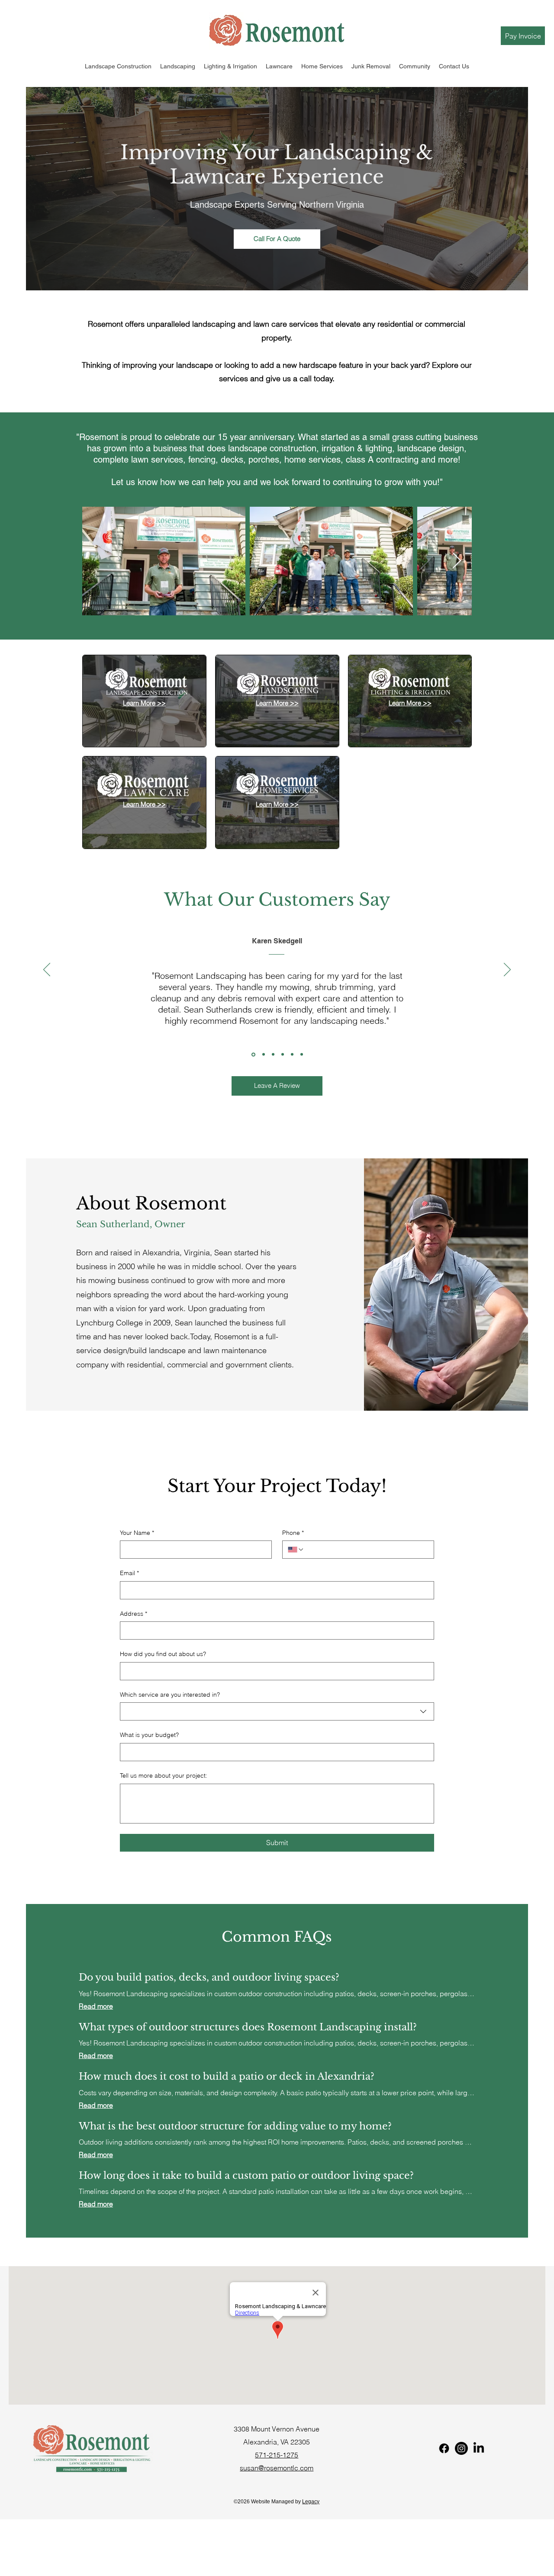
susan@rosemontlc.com (277, 2468)
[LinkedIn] (479, 2448)
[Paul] (273, 1055)
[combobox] (277, 1711)
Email (129, 1573)
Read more (96, 2006)
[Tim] (263, 1054)
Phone (293, 1533)
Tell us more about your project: (164, 1775)
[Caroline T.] (302, 1055)
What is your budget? (149, 1735)
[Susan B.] (292, 1055)
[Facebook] (444, 2448)
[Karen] (253, 1055)
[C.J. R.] (283, 1055)
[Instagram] (461, 2448)
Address (134, 1614)
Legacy (311, 2502)
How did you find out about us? (163, 1654)
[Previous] (47, 970)
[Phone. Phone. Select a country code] (296, 1550)
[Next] (507, 970)
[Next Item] (457, 561)
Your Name (137, 1533)
